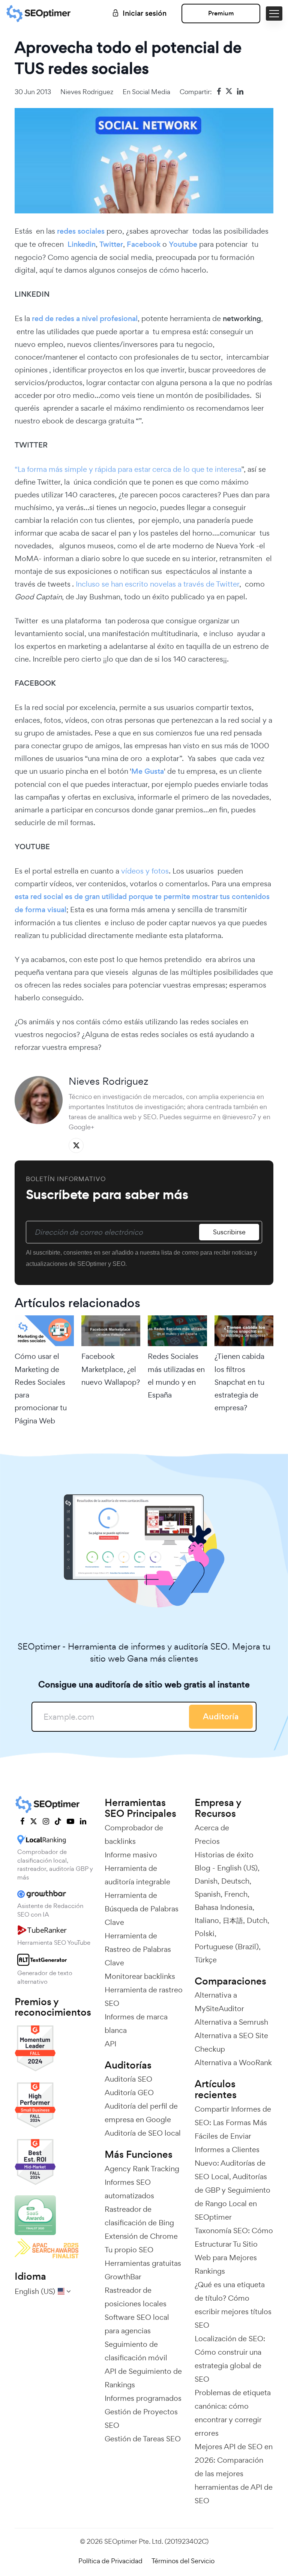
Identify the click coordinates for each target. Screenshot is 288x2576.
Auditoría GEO (129, 2093)
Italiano (207, 1920)
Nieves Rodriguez (87, 92)
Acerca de (212, 1828)
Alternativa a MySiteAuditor (219, 2002)
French (236, 1894)
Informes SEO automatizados (129, 2189)
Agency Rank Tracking (142, 2169)
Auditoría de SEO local (143, 2133)
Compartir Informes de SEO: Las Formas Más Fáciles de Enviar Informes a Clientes (233, 2129)
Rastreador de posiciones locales (136, 2297)
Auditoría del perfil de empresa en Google (141, 2113)
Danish (206, 1881)
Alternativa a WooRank (233, 2063)
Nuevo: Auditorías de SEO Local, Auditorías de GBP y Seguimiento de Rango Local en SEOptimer (232, 2190)
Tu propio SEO (129, 2250)
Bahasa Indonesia (223, 1907)
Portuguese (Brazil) (227, 1947)
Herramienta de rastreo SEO (144, 1997)
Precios (207, 1841)
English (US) (237, 1868)
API (110, 2044)
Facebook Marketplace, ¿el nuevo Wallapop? (111, 1369)
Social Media (151, 92)
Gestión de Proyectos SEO (141, 2418)
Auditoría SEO (128, 2079)
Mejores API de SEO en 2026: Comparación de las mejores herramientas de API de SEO (234, 2474)
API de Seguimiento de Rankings (143, 2378)
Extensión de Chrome (141, 2236)
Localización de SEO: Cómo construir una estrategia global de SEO (230, 2359)
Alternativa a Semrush (231, 2022)
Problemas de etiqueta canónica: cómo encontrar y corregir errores (233, 2413)
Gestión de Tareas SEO (143, 2439)
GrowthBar (123, 2277)
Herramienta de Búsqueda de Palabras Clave (142, 1909)
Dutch (257, 1920)
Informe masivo (131, 1855)
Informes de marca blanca (136, 2024)
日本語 (233, 1920)
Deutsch (235, 1881)
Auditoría (221, 1717)
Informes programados (143, 2398)
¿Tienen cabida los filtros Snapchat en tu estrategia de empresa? (239, 1382)
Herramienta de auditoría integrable (137, 1875)
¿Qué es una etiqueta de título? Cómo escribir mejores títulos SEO (233, 2305)
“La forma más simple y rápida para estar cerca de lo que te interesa (128, 469)
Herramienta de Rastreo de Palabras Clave (138, 1949)
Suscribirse (229, 1232)
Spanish (208, 1894)
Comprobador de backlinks (134, 1834)
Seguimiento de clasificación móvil (136, 2351)
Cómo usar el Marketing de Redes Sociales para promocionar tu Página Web (41, 1388)
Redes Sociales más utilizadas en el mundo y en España (176, 1376)
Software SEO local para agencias (137, 2324)
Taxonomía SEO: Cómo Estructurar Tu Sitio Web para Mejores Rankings (234, 2251)
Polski (205, 1934)
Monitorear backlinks (140, 1976)
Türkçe (206, 1960)
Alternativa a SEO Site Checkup (231, 2042)
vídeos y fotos (145, 871)
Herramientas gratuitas (143, 2263)
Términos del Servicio (183, 2561)
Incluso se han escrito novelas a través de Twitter (157, 584)
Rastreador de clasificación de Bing (139, 2216)
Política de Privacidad (110, 2561)
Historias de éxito (224, 1855)
